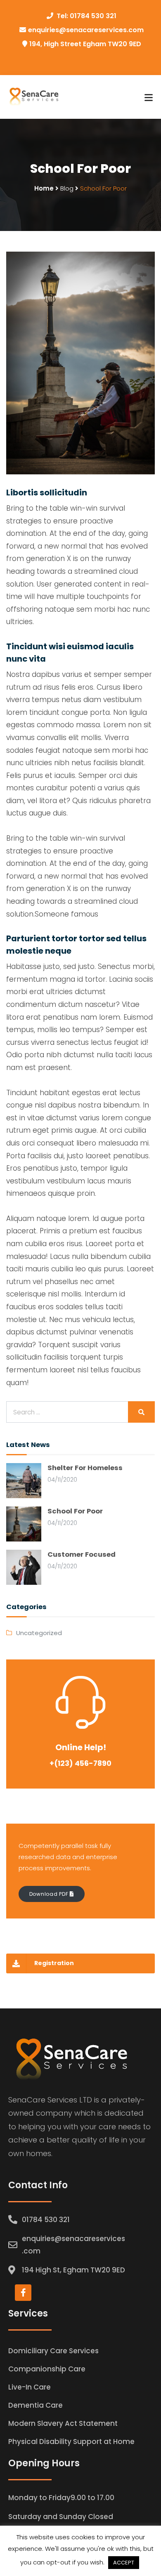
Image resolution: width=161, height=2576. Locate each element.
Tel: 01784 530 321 (86, 16)
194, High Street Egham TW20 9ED (85, 44)
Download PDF (50, 1894)
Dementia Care (36, 2405)
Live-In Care (30, 2387)
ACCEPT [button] (124, 2563)
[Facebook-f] (23, 2293)
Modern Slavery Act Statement (63, 2423)
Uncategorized (39, 1633)
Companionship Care (47, 2369)
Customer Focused (82, 1554)
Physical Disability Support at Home (71, 2442)
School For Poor (75, 1511)
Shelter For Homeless (85, 1468)
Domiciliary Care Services (53, 2351)
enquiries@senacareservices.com (86, 30)
